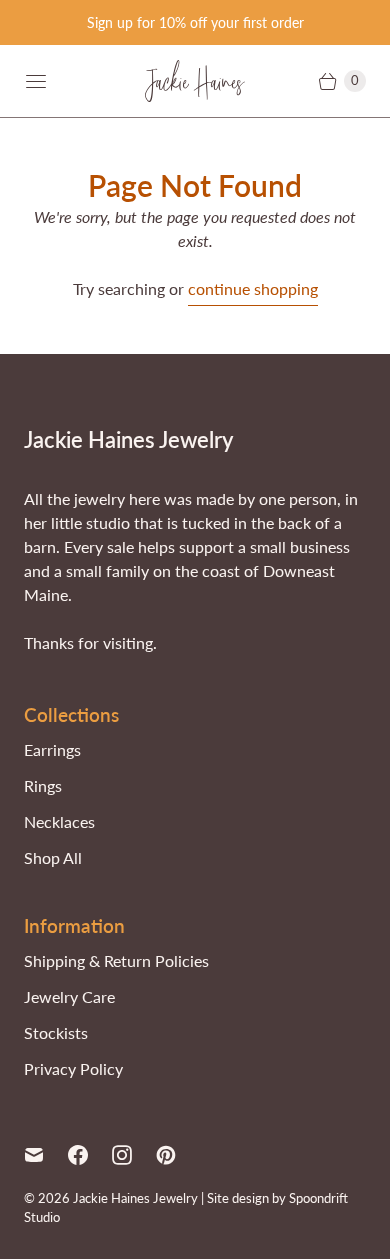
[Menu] (36, 81)
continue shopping (253, 288)
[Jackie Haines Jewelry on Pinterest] (178, 1155)
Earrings (52, 749)
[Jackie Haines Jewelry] (195, 81)
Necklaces (59, 821)
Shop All (53, 857)
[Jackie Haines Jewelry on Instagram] (134, 1155)
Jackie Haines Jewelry (135, 1198)
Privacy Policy (73, 1068)
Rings (43, 785)
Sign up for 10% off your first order (195, 22)
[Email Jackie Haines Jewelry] (46, 1155)
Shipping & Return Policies (116, 960)
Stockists (56, 1032)
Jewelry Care (69, 996)
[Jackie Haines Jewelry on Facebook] (90, 1155)
